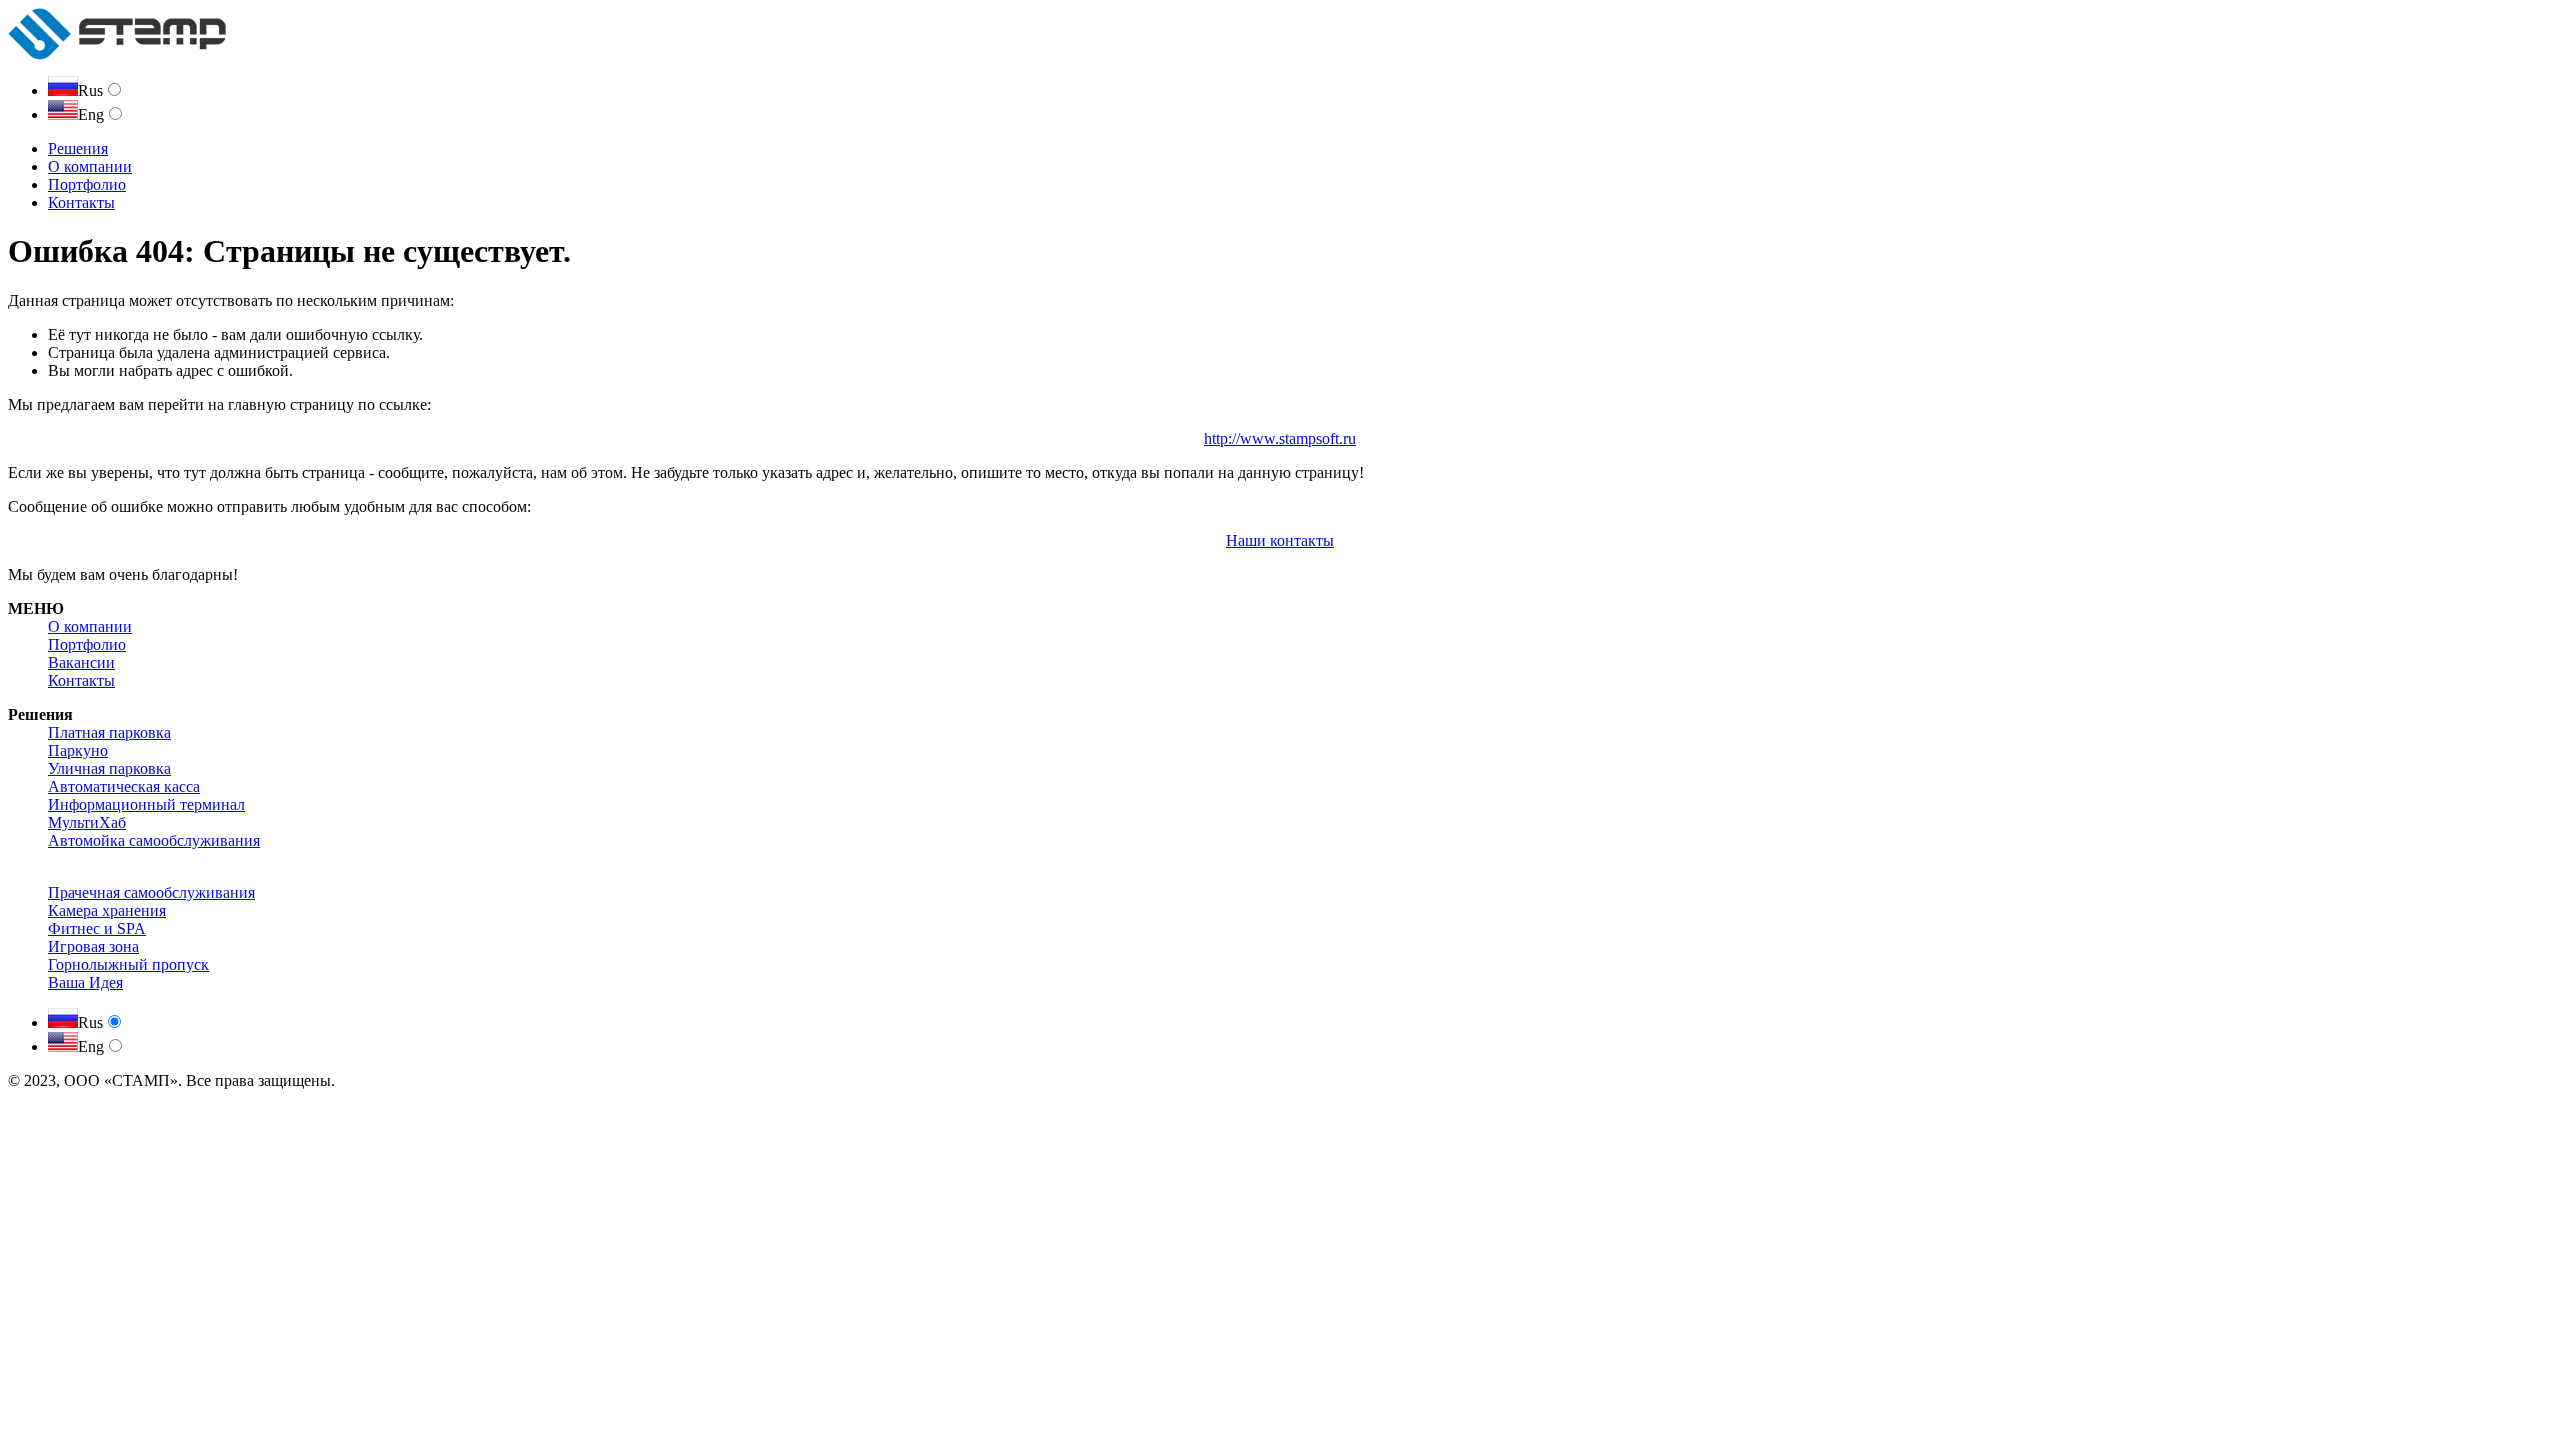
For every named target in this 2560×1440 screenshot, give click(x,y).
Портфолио (87, 184)
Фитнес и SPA (97, 928)
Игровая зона (93, 946)
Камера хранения (107, 910)
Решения (78, 148)
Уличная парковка (109, 768)
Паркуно (78, 750)
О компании (90, 166)
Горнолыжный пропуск (128, 964)
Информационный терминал (146, 804)
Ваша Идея (85, 982)
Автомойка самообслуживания (154, 840)
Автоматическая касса (124, 786)
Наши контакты (1280, 540)
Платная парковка (109, 732)
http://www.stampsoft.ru (1280, 438)
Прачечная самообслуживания (151, 892)
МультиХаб (87, 822)
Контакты (81, 202)
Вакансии (81, 662)
